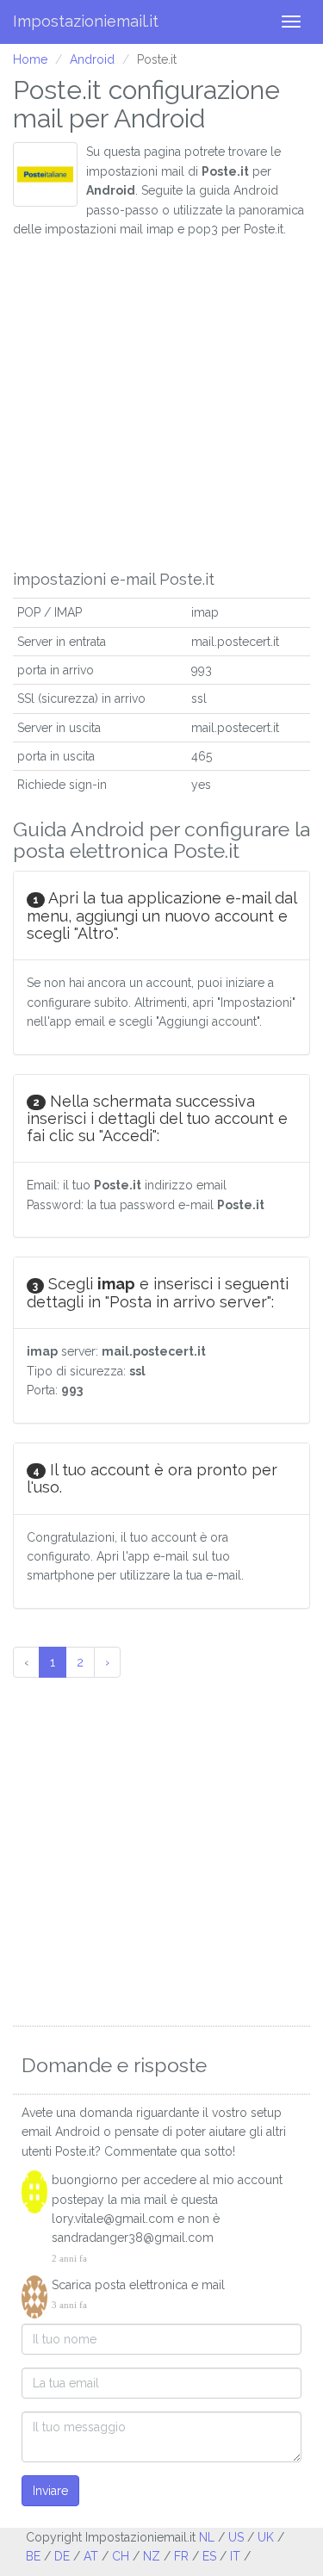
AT (91, 2556)
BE (33, 2556)
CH (121, 2556)
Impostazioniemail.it (86, 21)
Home (30, 59)
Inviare (50, 2491)
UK (266, 2537)
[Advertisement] (161, 400)
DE (62, 2556)
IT (235, 2556)
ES (209, 2556)
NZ (152, 2556)
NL (207, 2537)
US (236, 2537)
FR (181, 2556)
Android (92, 59)
